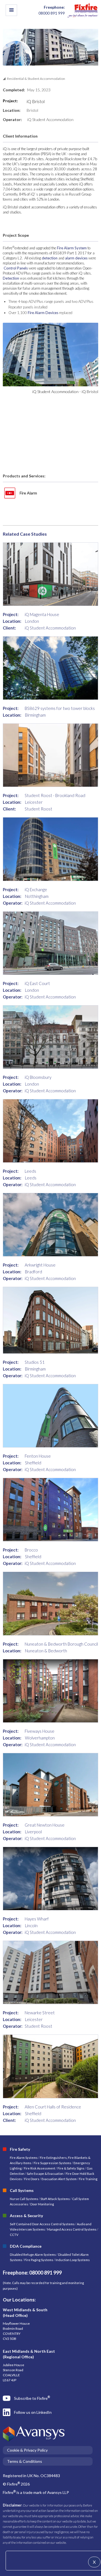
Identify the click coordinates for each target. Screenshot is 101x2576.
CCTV (14, 2235)
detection (50, 258)
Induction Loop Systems (73, 2260)
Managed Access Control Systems (72, 2229)
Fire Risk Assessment (40, 2168)
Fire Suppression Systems (52, 2163)
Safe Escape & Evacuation (45, 2174)
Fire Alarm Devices (43, 313)
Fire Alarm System (72, 248)
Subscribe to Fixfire (32, 2398)
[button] (11, 10)
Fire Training (88, 2179)
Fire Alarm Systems (24, 2158)
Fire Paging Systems (39, 2260)
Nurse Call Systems (24, 2199)
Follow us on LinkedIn (33, 2412)
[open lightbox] (50, 353)
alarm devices (76, 258)
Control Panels (16, 268)
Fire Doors (32, 2179)
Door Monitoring (42, 2204)
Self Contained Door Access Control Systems (42, 2224)
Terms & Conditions (25, 2461)
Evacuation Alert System (59, 2179)
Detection (11, 278)
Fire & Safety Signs (71, 2168)
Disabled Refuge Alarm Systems (33, 2255)
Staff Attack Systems (55, 2199)
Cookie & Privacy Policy (27, 2450)
